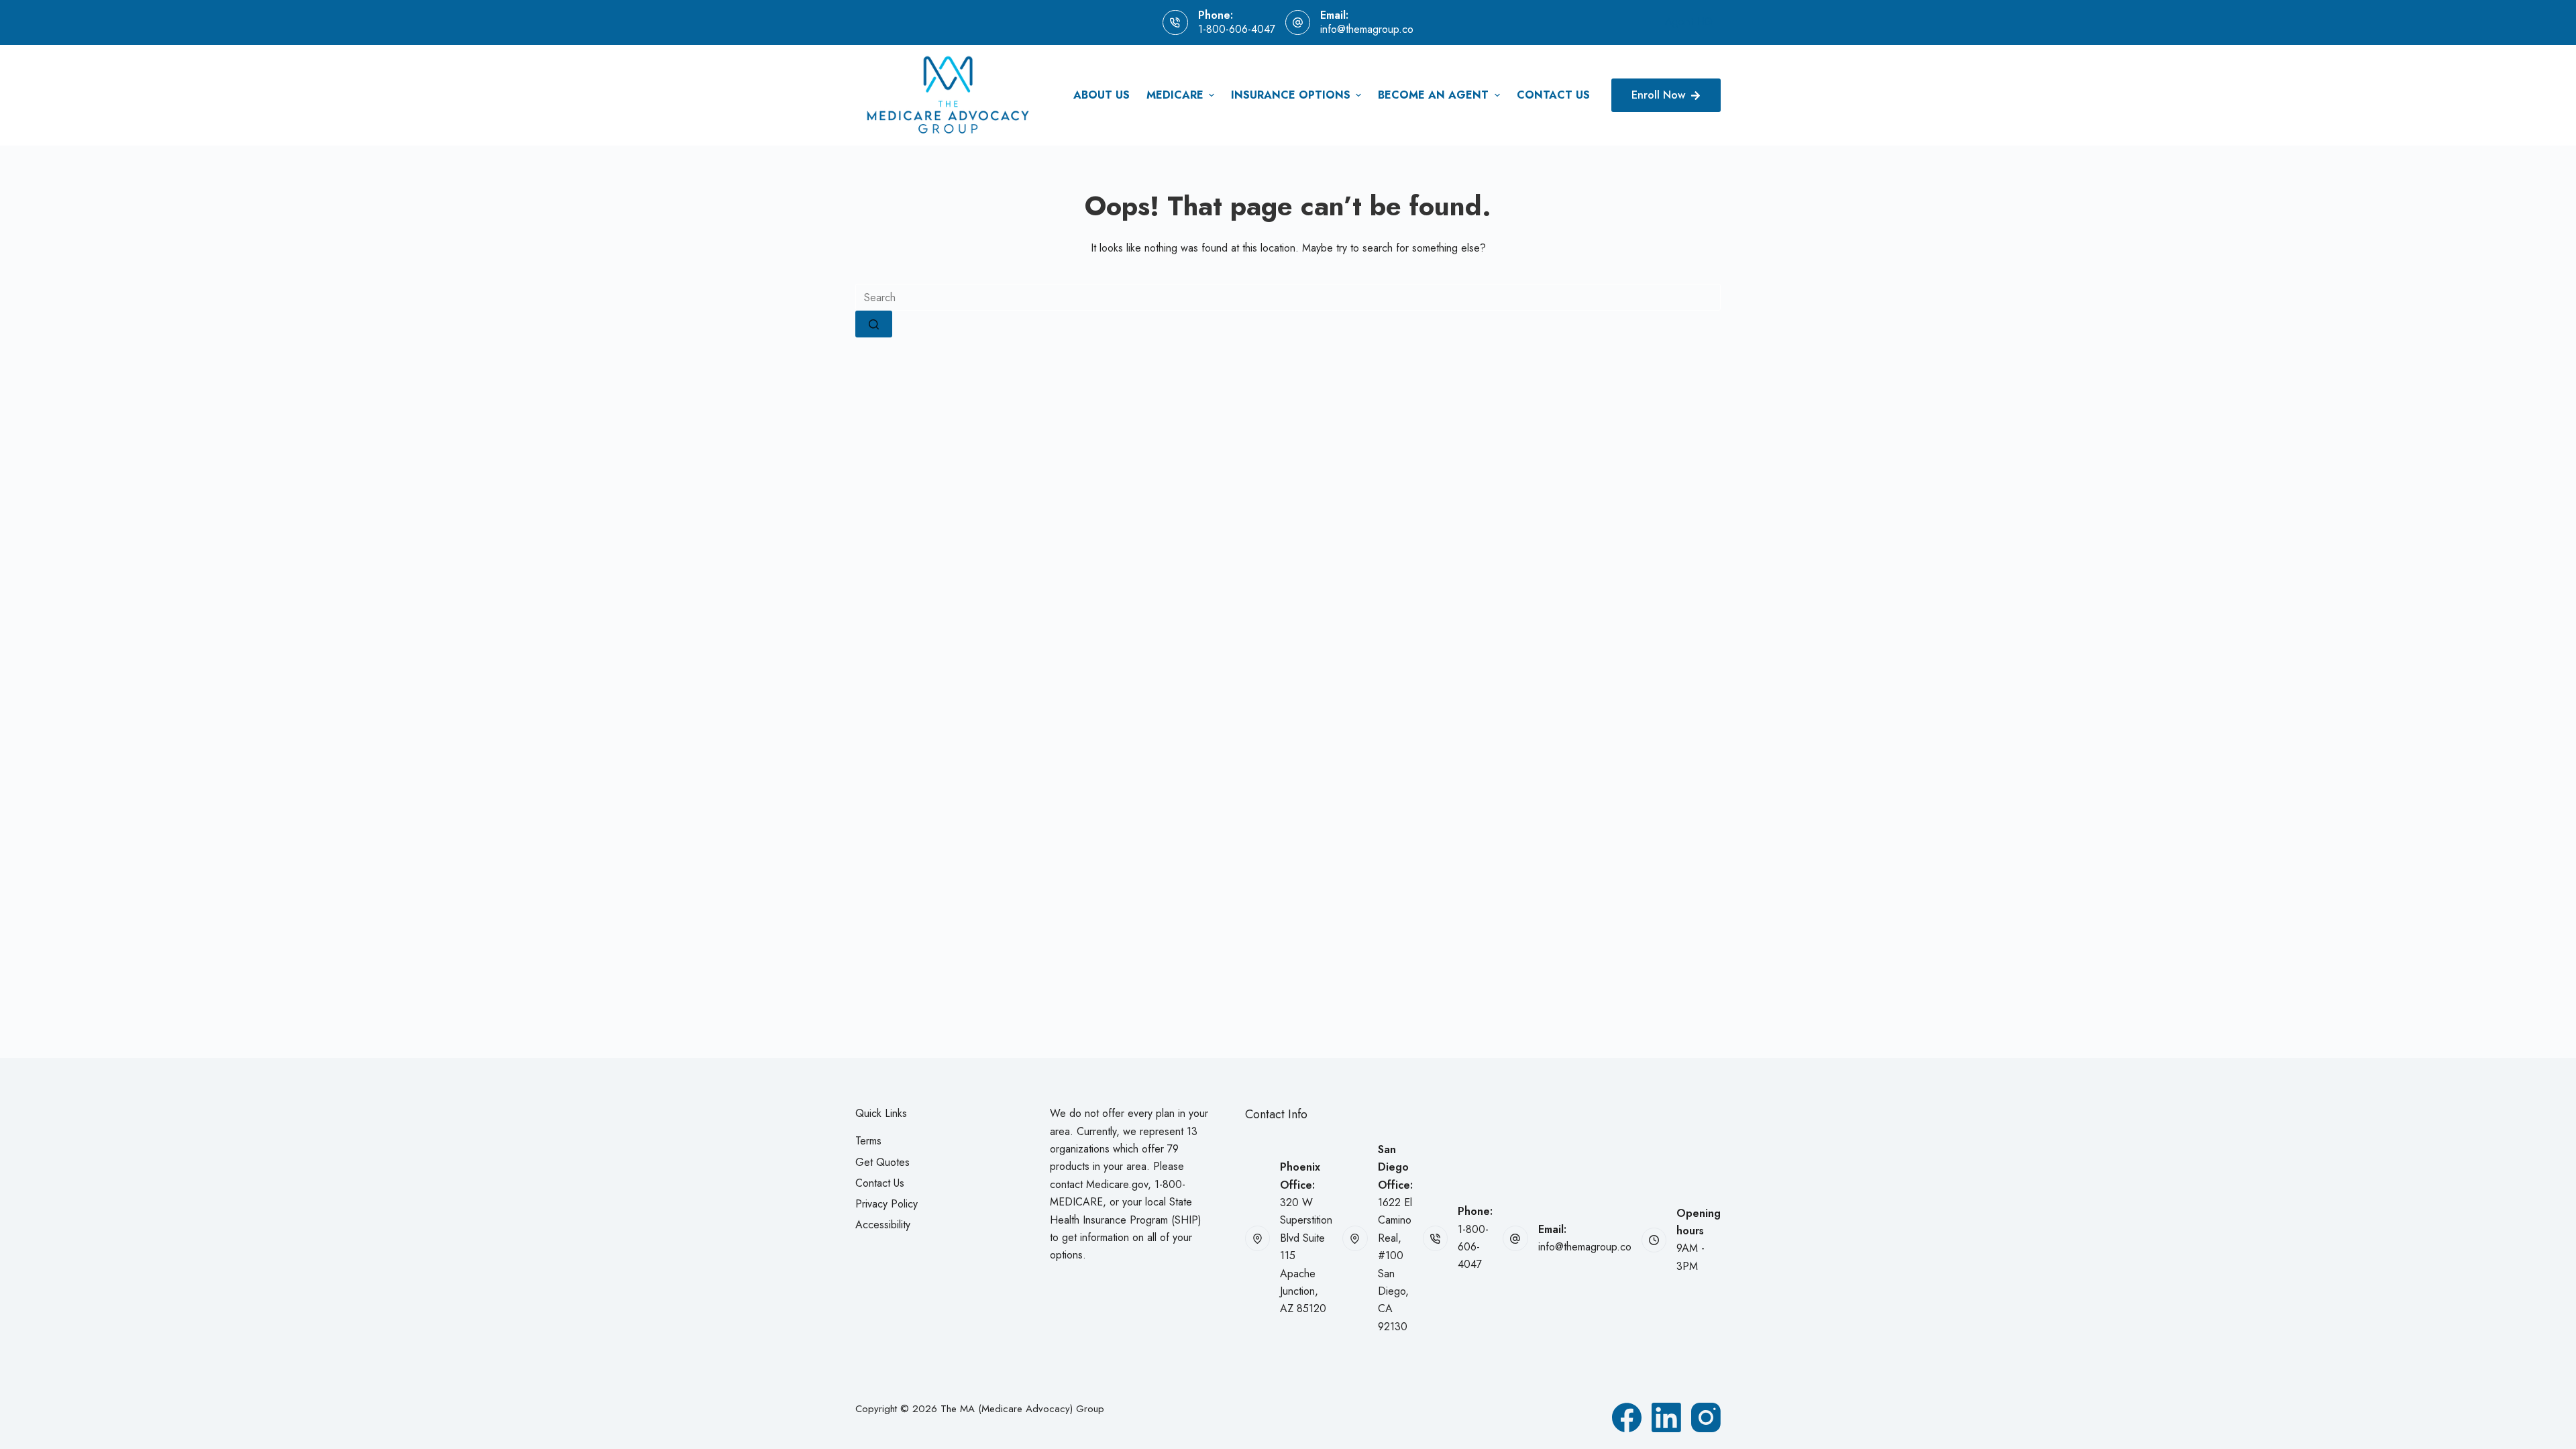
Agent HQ (1689, 22)
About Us (1102, 95)
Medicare (1175, 95)
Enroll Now (1658, 95)
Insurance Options (1291, 95)
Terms (868, 1141)
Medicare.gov (1117, 1184)
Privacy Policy (887, 1204)
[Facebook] (1627, 1417)
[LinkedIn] (1666, 1417)
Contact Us (1553, 95)
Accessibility (883, 1225)
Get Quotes (882, 1162)
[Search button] (874, 324)
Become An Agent (1433, 95)
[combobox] (1288, 297)
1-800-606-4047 (1237, 29)
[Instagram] (1706, 1417)
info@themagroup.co (1367, 29)
